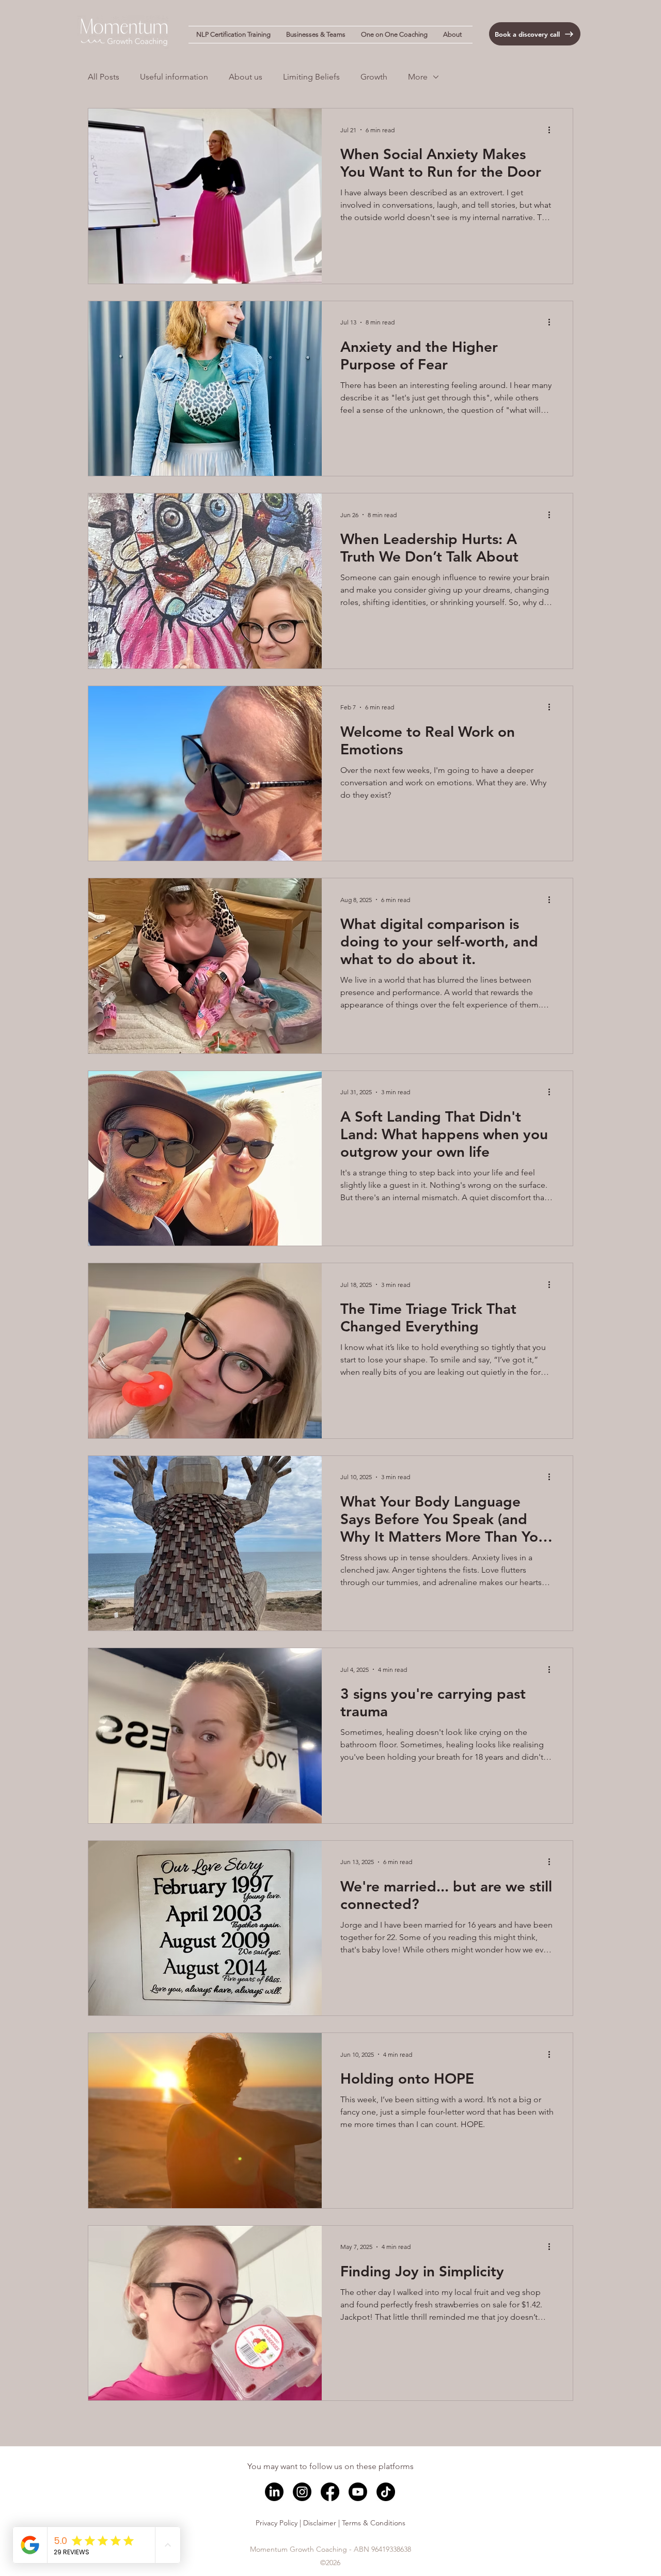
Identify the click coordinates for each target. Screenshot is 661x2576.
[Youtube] (358, 2492)
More (418, 77)
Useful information (174, 77)
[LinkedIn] (274, 2492)
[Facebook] (330, 2492)
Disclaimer (320, 2523)
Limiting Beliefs (311, 77)
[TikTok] (386, 2492)
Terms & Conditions (374, 2523)
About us (246, 77)
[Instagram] (302, 2492)
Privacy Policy (277, 2523)
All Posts (104, 77)
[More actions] (553, 130)
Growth (374, 77)
